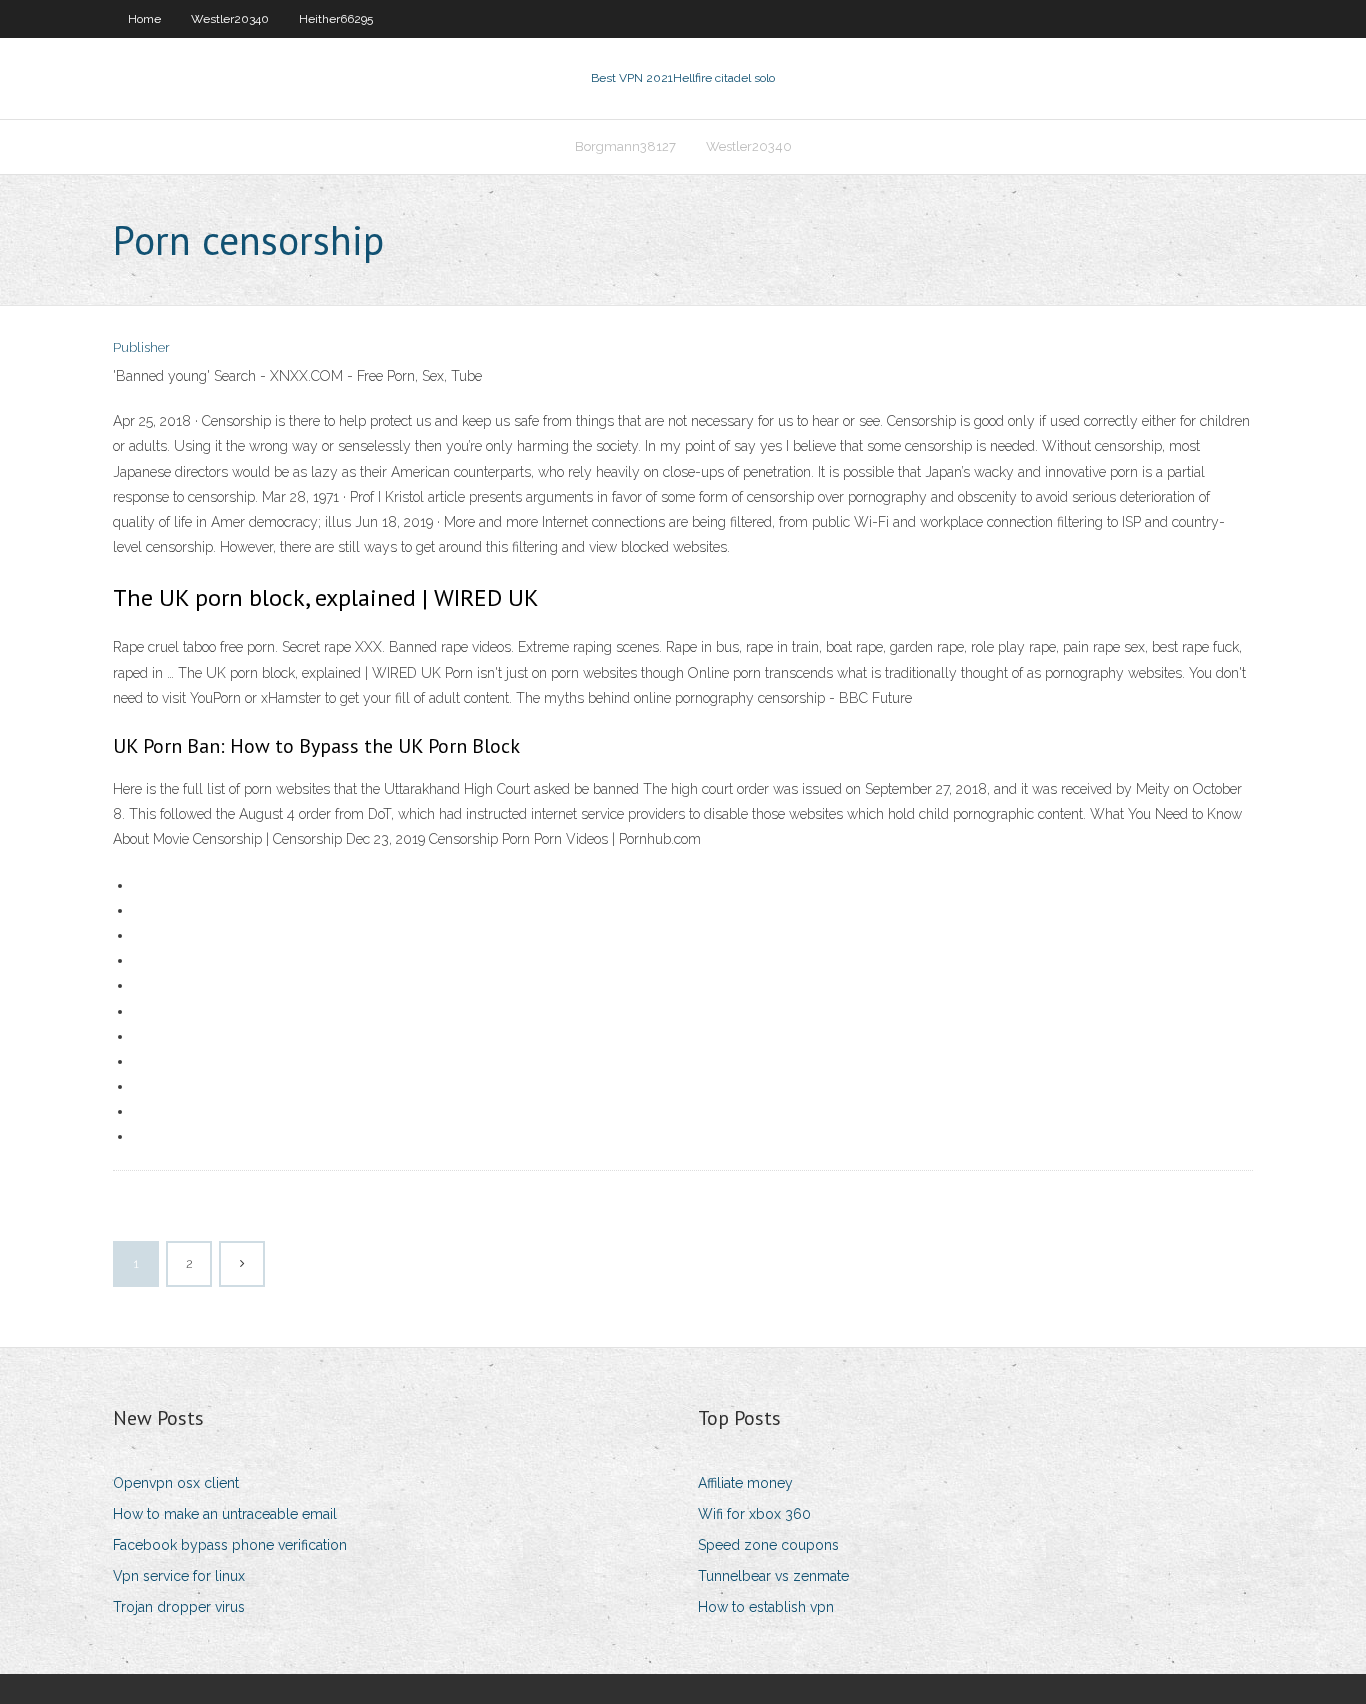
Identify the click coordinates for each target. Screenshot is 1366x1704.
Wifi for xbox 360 (754, 1514)
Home (144, 19)
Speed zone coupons (768, 1545)
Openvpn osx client (176, 1483)
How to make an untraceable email (225, 1514)
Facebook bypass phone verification (230, 1545)
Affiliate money (745, 1483)
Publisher (141, 347)
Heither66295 (336, 19)
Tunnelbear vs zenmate (773, 1576)
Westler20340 (230, 19)
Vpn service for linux (179, 1576)
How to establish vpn (766, 1607)
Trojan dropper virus (179, 1607)
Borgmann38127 (625, 146)
